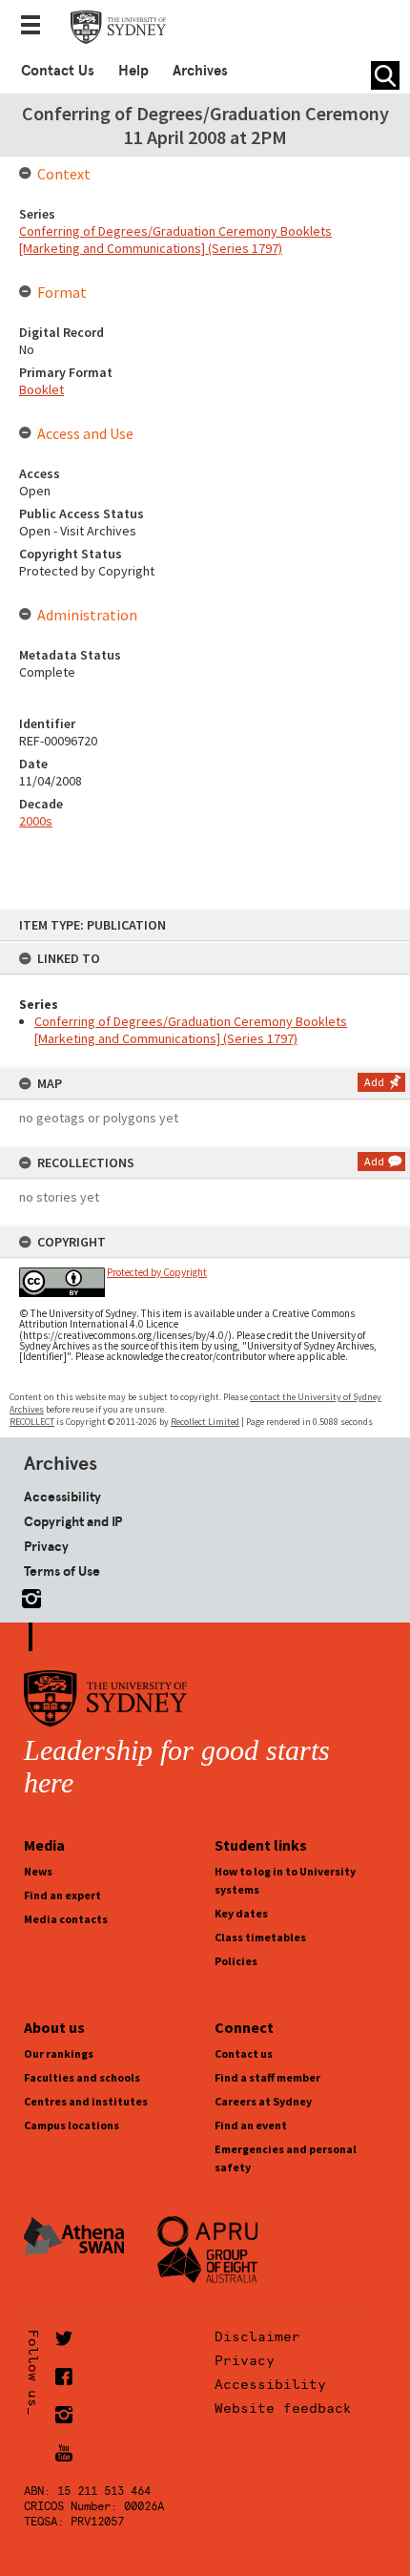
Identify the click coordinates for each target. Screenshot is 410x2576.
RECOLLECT (32, 1422)
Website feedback (283, 2408)
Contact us (244, 2053)
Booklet (41, 389)
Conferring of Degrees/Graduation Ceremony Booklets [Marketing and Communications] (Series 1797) (191, 1030)
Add (374, 1082)
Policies (236, 1961)
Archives (200, 71)
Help (133, 71)
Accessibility (62, 1497)
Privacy (46, 1546)
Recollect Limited (205, 1422)
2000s (36, 821)
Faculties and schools (82, 2077)
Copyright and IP (73, 1521)
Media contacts (66, 1919)
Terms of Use (62, 1571)
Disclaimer (257, 2336)
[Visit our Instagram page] (28, 1595)
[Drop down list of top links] (36, 27)
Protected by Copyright (157, 1272)
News (38, 1871)
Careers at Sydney (263, 2101)
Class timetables (260, 1937)
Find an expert (62, 1895)
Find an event (251, 2125)
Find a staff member (267, 2077)
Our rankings (59, 2053)
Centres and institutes (86, 2101)
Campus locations (72, 2125)
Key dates (241, 1913)
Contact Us (58, 71)
